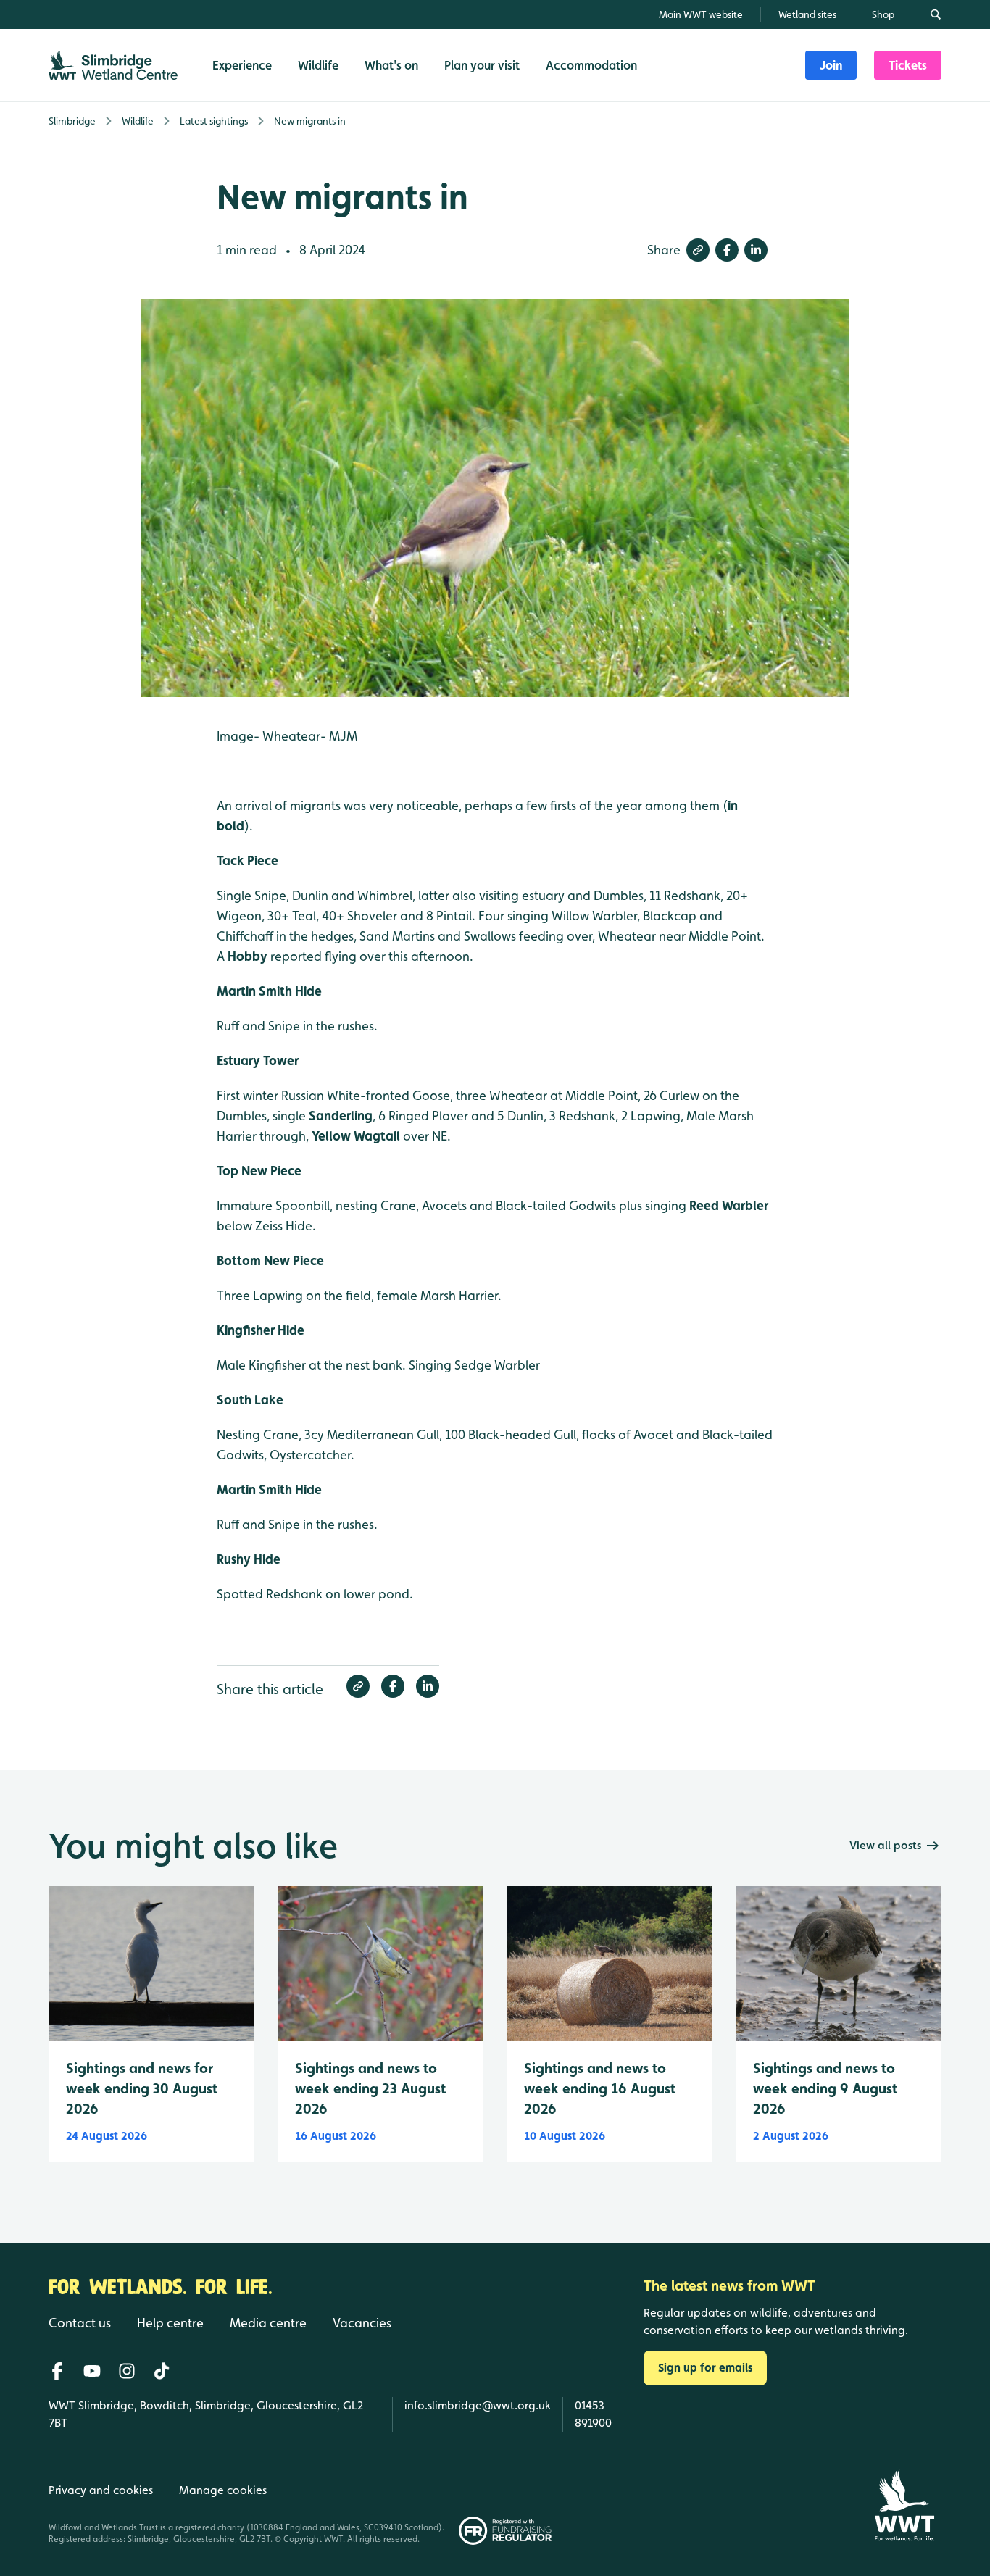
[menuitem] (831, 65)
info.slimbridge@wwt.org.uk (478, 2405)
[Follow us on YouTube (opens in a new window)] (92, 2371)
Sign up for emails (705, 2368)
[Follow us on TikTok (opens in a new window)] (162, 2371)
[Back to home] (904, 2505)
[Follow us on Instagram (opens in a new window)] (127, 2371)
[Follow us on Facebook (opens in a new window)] (57, 2371)
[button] (698, 250)
